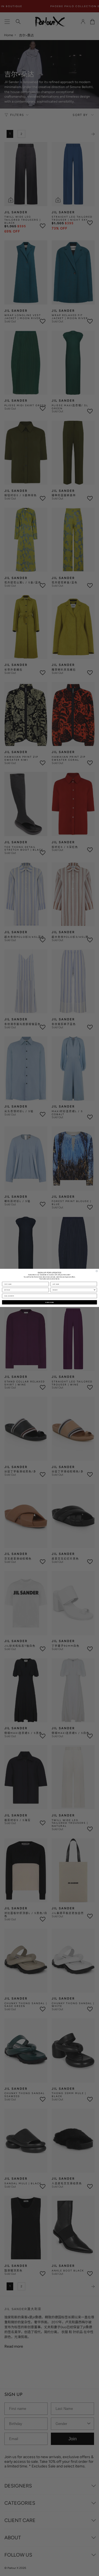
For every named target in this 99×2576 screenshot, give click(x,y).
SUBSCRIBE (50, 1302)
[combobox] (73, 1290)
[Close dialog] (97, 1271)
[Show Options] (94, 1290)
